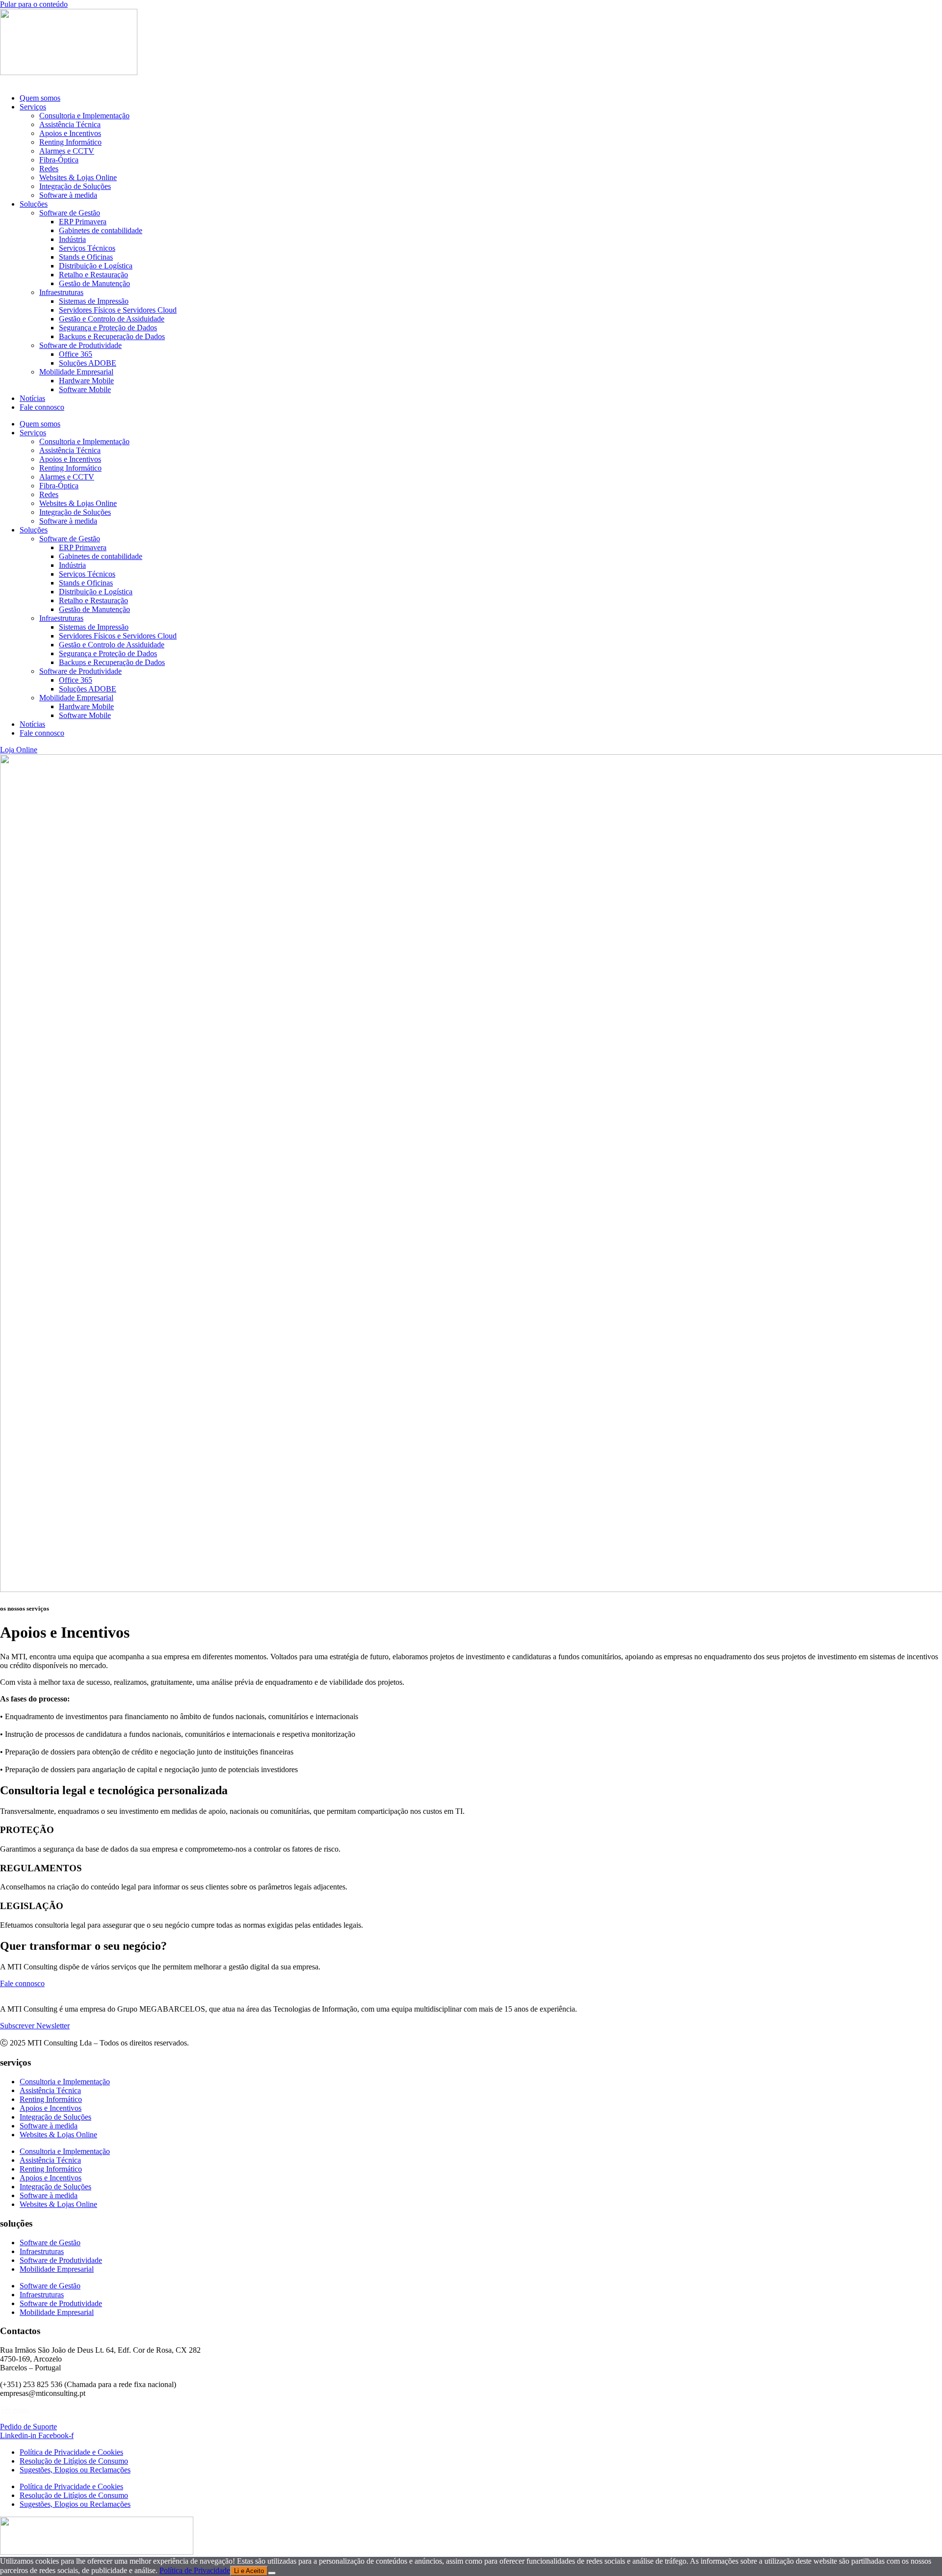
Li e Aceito (249, 2571)
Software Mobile (85, 389)
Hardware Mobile (86, 381)
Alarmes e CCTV (67, 151)
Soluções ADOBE (88, 363)
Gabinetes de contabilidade (101, 230)
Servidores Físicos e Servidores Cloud (118, 310)
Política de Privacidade (195, 2570)
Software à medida (68, 195)
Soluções (34, 204)
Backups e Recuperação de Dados (112, 336)
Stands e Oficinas (86, 257)
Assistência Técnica (70, 124)
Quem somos (40, 98)
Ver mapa (15, 2410)
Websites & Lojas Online (78, 177)
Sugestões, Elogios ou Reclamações (75, 2470)
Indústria (72, 239)
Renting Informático (70, 142)
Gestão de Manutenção (94, 283)
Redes (49, 169)
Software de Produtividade (80, 345)
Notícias (32, 398)
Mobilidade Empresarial (76, 372)
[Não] (272, 2573)
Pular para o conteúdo (34, 4)
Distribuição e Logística (96, 266)
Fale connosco (42, 407)
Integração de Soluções (75, 186)
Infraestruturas (61, 292)
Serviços (33, 107)
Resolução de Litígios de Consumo (74, 2461)
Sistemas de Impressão (94, 301)
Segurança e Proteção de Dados (108, 328)
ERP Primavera (83, 222)
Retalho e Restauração (93, 275)
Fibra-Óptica (59, 160)
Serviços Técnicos (87, 248)
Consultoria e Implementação (84, 116)
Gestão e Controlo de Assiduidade (112, 319)
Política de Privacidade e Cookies (71, 2452)
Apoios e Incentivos (70, 133)
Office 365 (76, 354)
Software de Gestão (70, 213)
